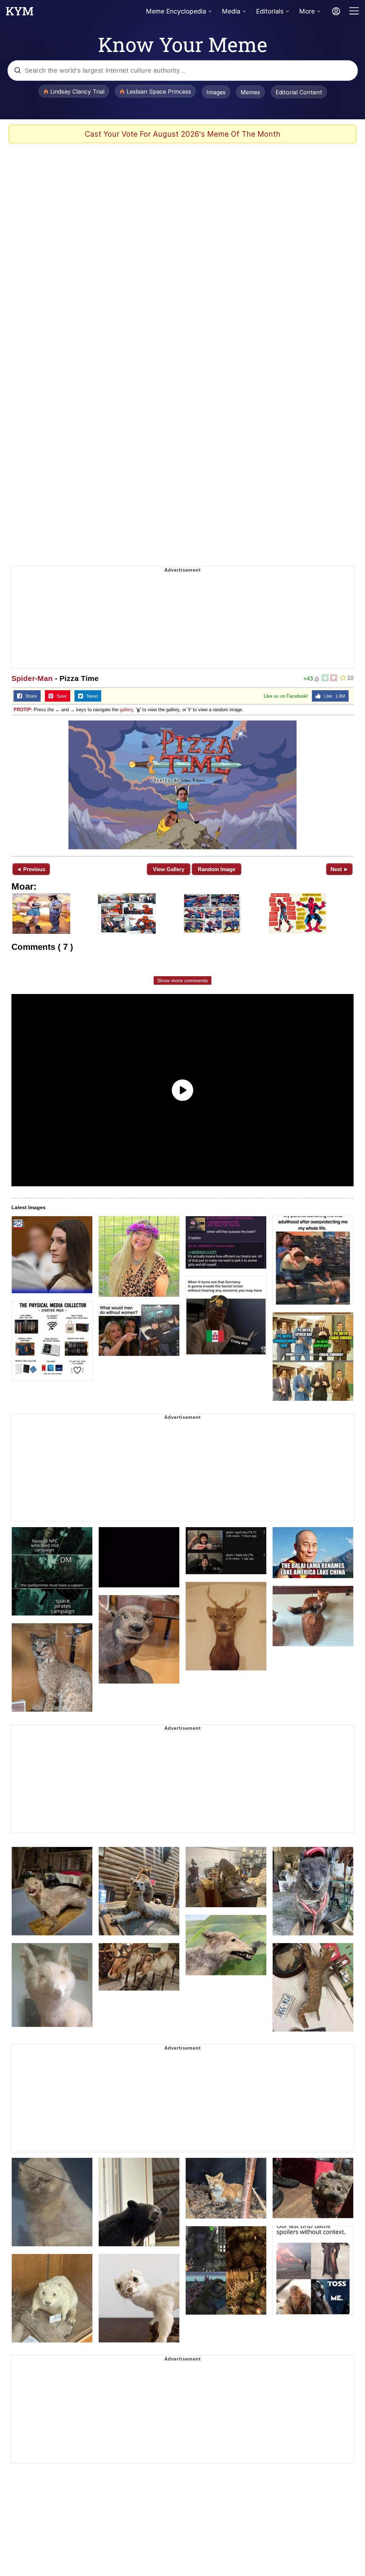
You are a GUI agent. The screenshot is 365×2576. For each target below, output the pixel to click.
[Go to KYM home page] (20, 13)
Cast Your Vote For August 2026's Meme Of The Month (183, 134)
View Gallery (169, 869)
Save (60, 696)
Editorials (270, 11)
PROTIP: (23, 710)
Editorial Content (299, 92)
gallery (126, 710)
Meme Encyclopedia (176, 11)
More (307, 11)
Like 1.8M (333, 696)
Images (216, 92)
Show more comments (182, 980)
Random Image (217, 869)
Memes (250, 92)
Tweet (90, 696)
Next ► (340, 869)
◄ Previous (31, 869)
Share (30, 696)
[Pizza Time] (182, 785)
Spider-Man (32, 678)
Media (231, 11)
